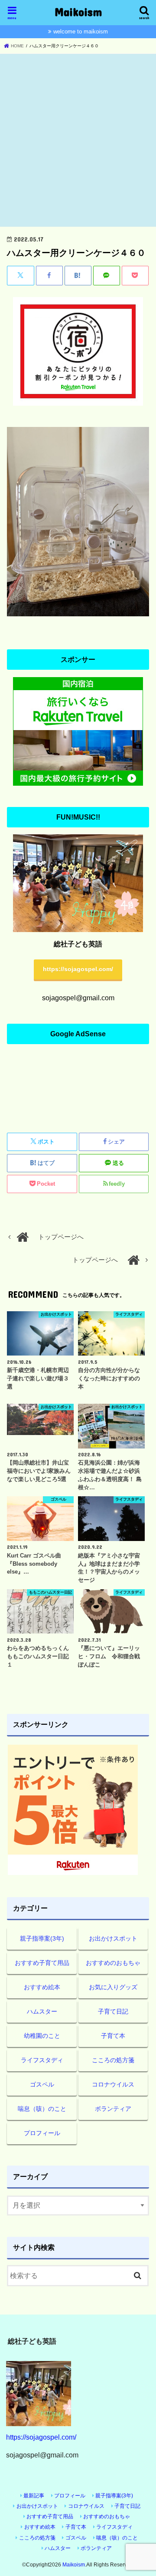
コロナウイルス (113, 2084)
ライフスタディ (42, 2060)
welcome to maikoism (81, 31)
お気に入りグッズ (113, 1987)
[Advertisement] (78, 141)
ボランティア (113, 2109)
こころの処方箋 (113, 2060)
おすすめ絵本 (42, 1987)
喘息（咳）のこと (42, 2109)
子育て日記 (113, 2011)
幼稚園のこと (42, 2036)
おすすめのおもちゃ (113, 1963)
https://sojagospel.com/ (78, 969)
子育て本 (113, 2036)
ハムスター (42, 2011)
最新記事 (34, 2496)
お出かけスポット (113, 1938)
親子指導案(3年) (42, 1938)
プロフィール (42, 2133)
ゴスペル (42, 2084)
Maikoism (78, 12)
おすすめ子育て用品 (42, 1963)
